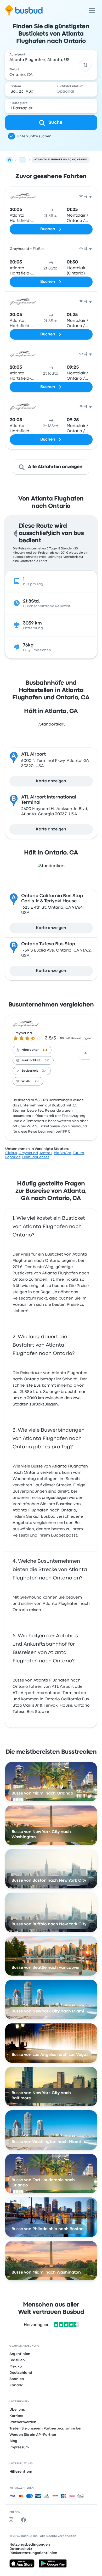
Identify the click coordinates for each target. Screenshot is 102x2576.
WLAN (26, 1081)
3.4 (44, 1071)
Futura (78, 1153)
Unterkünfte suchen (34, 136)
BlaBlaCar (63, 1153)
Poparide (13, 1157)
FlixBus (11, 1153)
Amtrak (46, 1153)
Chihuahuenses (36, 1157)
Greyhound (22, 1033)
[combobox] (51, 58)
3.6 (45, 1050)
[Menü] (92, 10)
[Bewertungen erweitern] (86, 1053)
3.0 (47, 1060)
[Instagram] (12, 2520)
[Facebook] (25, 2520)
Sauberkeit (30, 1071)
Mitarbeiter (30, 1050)
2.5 (37, 1081)
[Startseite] (9, 160)
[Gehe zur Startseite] (24, 10)
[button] (85, 65)
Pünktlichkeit (31, 1060)
